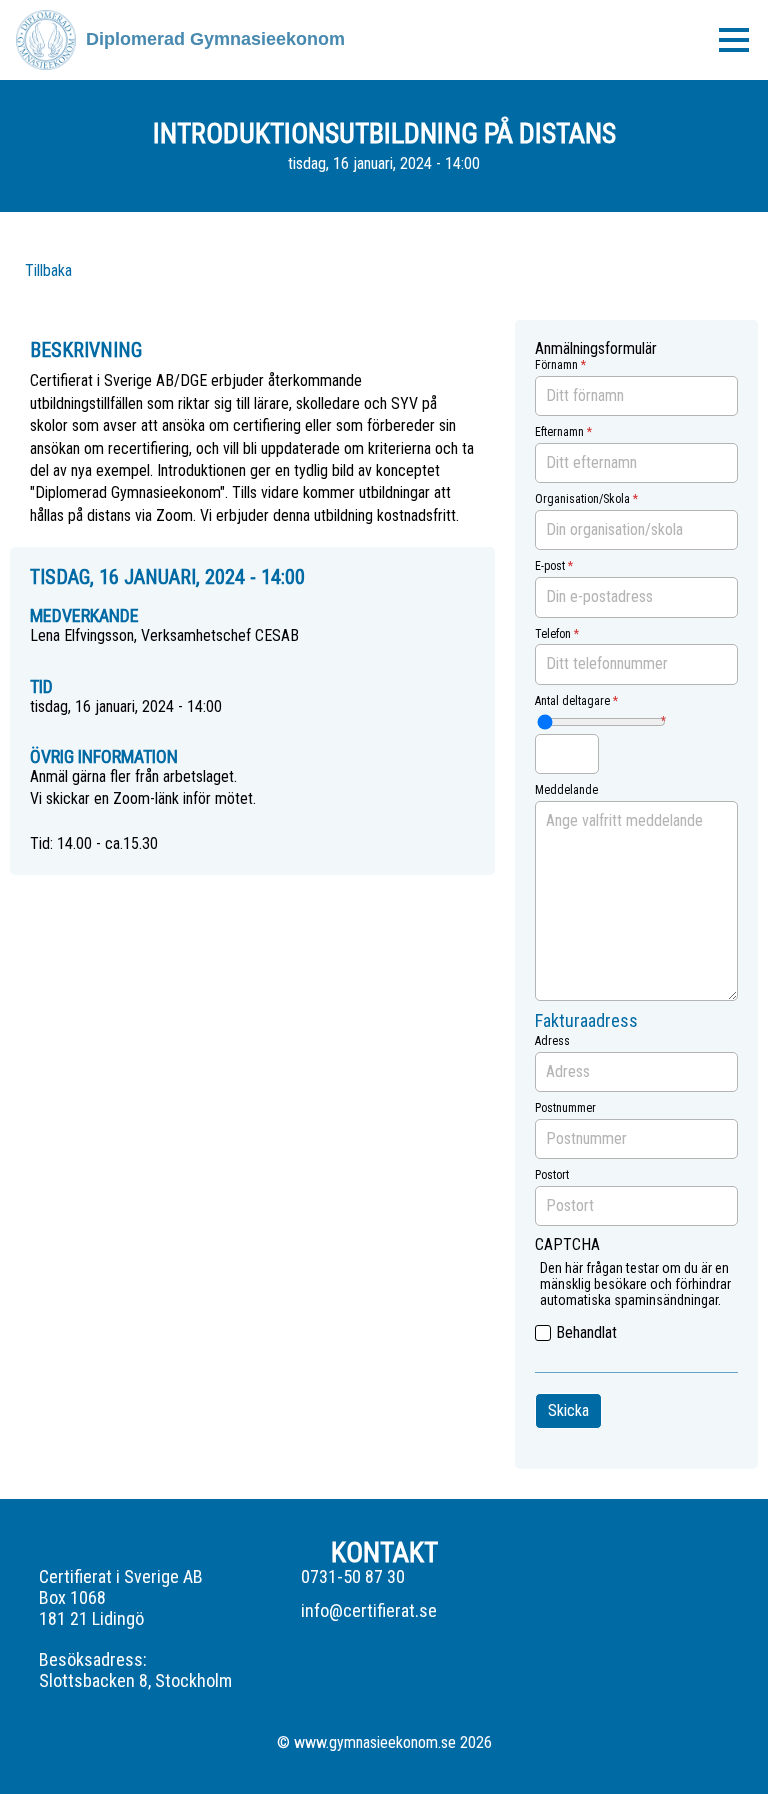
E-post (550, 566)
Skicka (568, 1410)
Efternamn (559, 432)
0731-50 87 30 (353, 1577)
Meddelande (566, 790)
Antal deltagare (572, 701)
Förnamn (556, 365)
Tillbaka (48, 270)
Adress (552, 1041)
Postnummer (565, 1108)
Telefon (553, 634)
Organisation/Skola (582, 499)
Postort (552, 1175)
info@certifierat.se (369, 1611)
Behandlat (586, 1333)
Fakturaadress (586, 1021)
